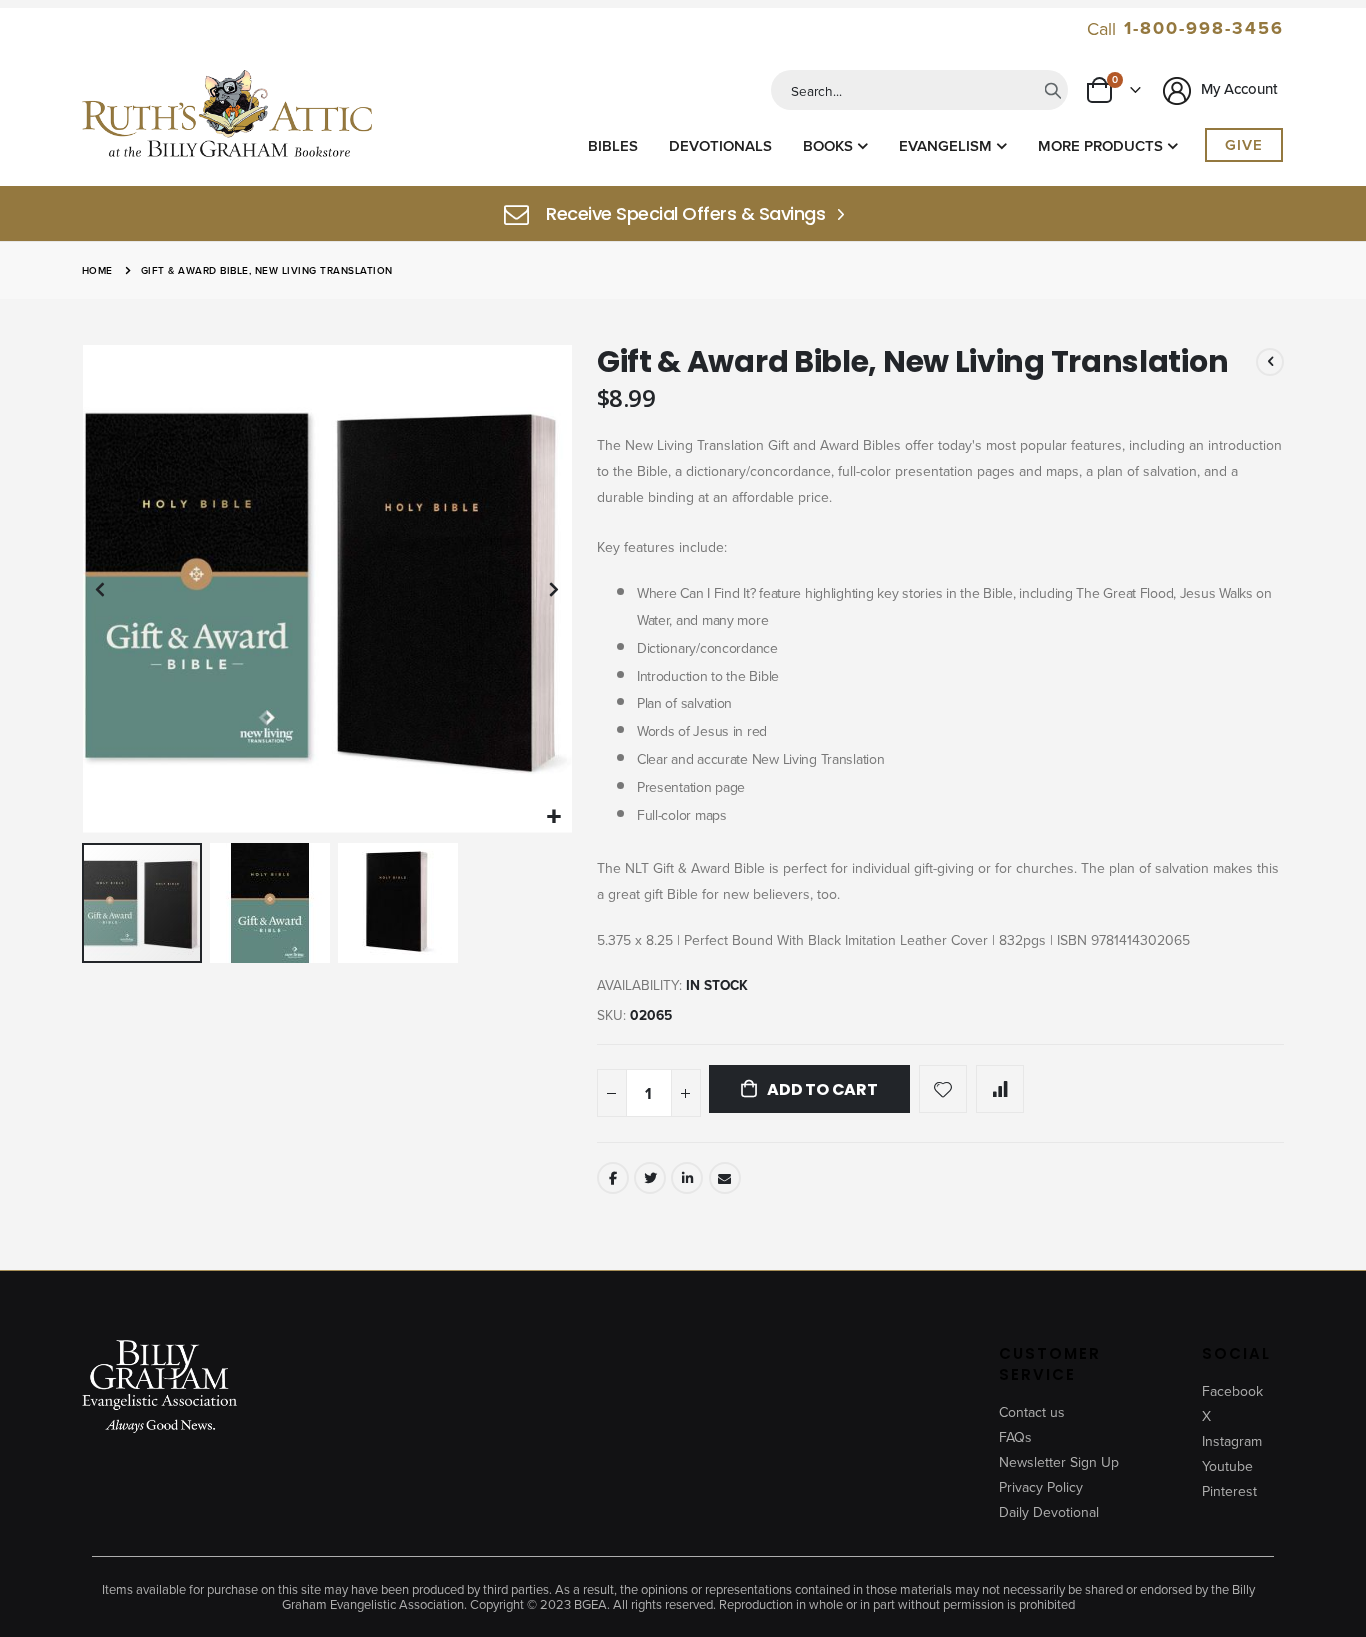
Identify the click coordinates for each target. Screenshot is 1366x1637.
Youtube (1227, 1466)
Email (725, 1178)
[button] (554, 816)
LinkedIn (687, 1178)
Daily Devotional (1049, 1512)
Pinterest (1229, 1491)
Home (97, 270)
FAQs (1015, 1437)
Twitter (650, 1178)
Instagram (1232, 1441)
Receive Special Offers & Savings (685, 214)
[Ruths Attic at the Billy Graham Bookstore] (227, 116)
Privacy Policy (1041, 1487)
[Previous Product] (1270, 362)
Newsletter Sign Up (1059, 1462)
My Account (1237, 88)
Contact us (1032, 1412)
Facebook (613, 1178)
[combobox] (919, 90)
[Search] (1053, 90)
